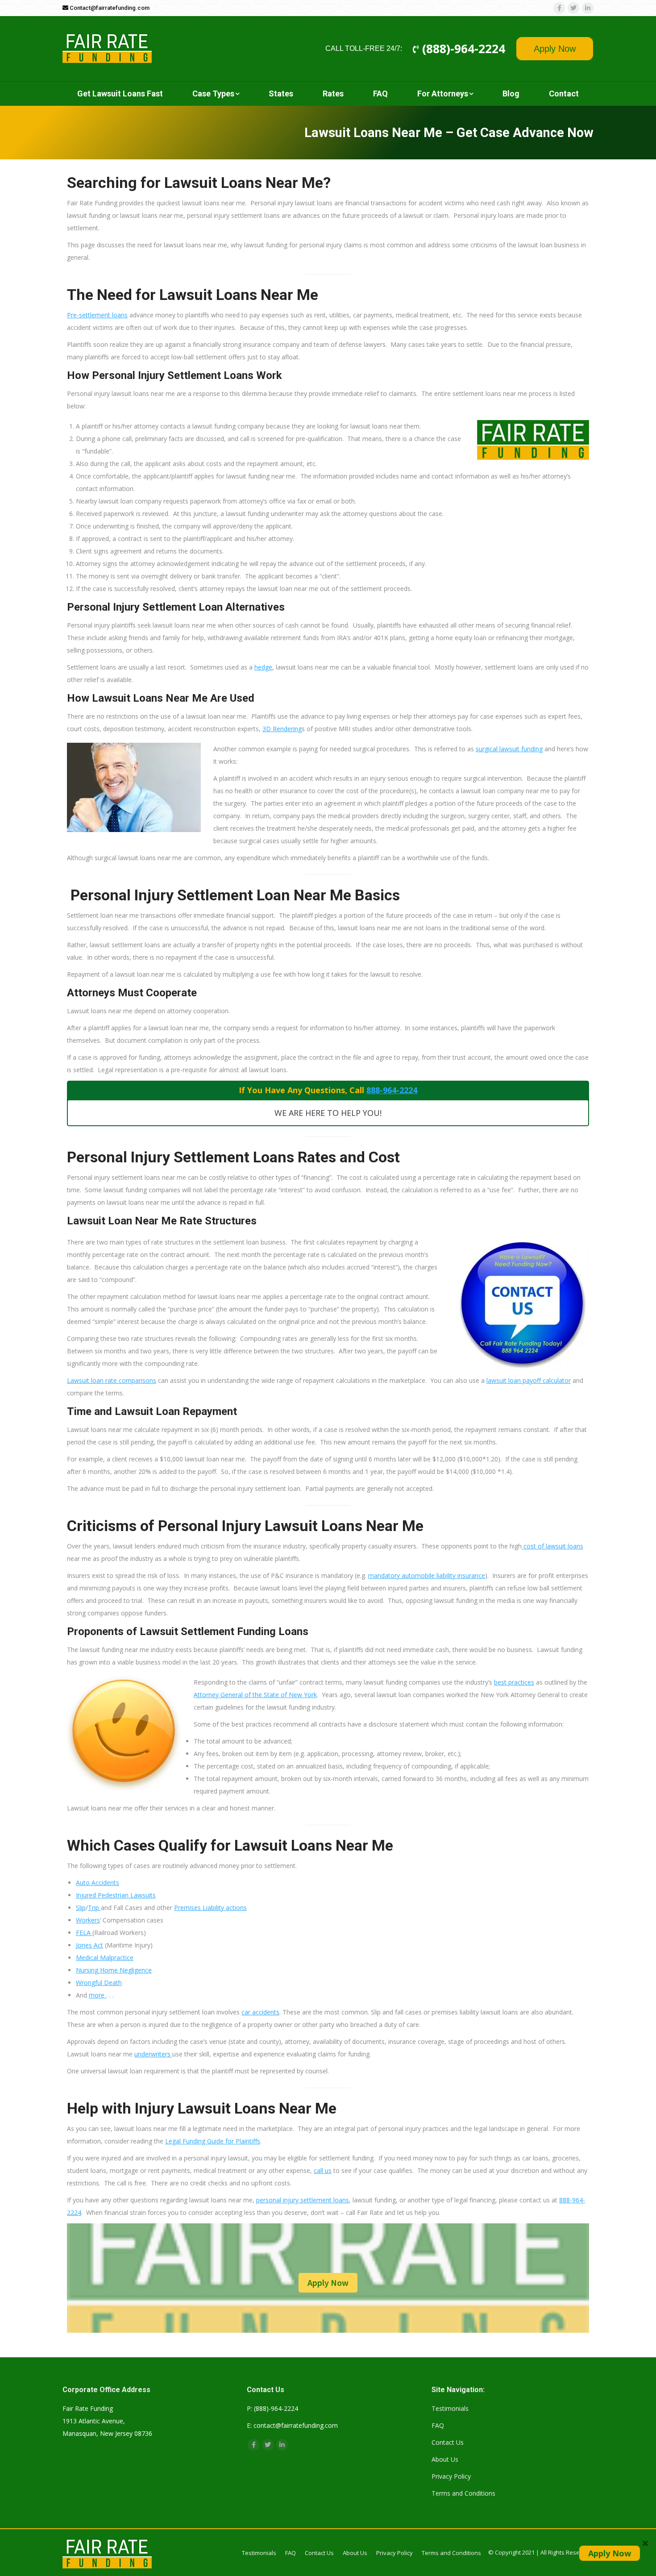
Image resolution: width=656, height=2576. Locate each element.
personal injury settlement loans (303, 2200)
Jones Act (89, 1945)
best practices (514, 1682)
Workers (88, 1920)
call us (323, 2170)
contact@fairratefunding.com (296, 2425)
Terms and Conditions (463, 2493)
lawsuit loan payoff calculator (529, 1380)
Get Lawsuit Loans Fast (120, 94)
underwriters (153, 2054)
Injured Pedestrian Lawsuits (116, 1895)
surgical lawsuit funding (509, 749)
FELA (84, 1933)
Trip (94, 1908)
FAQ (380, 94)
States (281, 94)
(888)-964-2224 (462, 49)
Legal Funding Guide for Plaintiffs (213, 2141)
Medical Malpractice (105, 1958)
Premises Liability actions (210, 1908)
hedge (263, 667)
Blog (511, 94)
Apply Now (555, 49)
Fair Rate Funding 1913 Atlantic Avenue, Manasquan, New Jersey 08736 (107, 2421)
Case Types (213, 94)
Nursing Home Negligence (114, 1970)
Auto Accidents (98, 1883)
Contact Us (448, 2442)
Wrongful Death (99, 1983)
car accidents (260, 2012)
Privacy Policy (451, 2476)
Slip (81, 1908)
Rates (333, 94)
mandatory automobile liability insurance (427, 1575)
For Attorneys (443, 94)
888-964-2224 (392, 1090)
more (98, 1995)
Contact (564, 94)
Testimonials (450, 2408)
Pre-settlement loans (97, 315)
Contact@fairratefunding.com (109, 8)
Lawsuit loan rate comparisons (112, 1380)
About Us (445, 2459)
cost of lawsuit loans (552, 1546)
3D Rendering (282, 729)
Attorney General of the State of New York (255, 1695)
